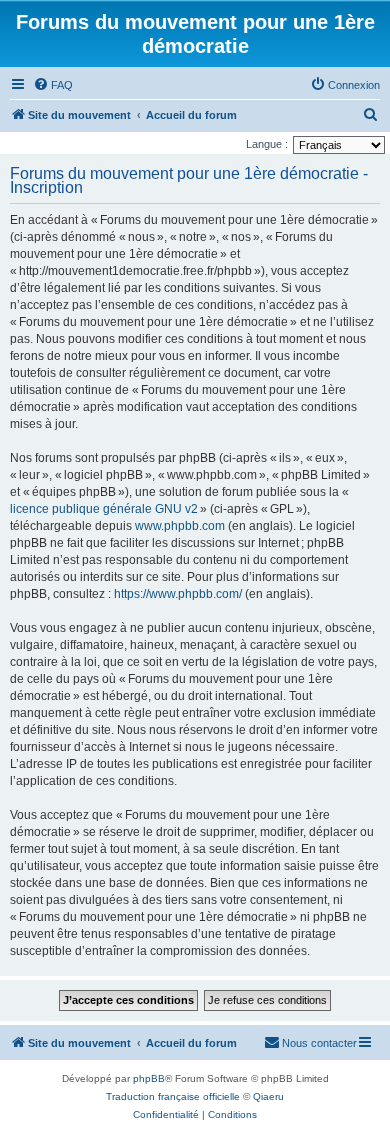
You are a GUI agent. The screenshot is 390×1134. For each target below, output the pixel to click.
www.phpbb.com (180, 526)
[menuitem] (53, 85)
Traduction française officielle (173, 1096)
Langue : (267, 144)
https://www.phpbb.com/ (178, 594)
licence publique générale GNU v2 (104, 509)
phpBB (149, 1078)
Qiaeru (268, 1096)
